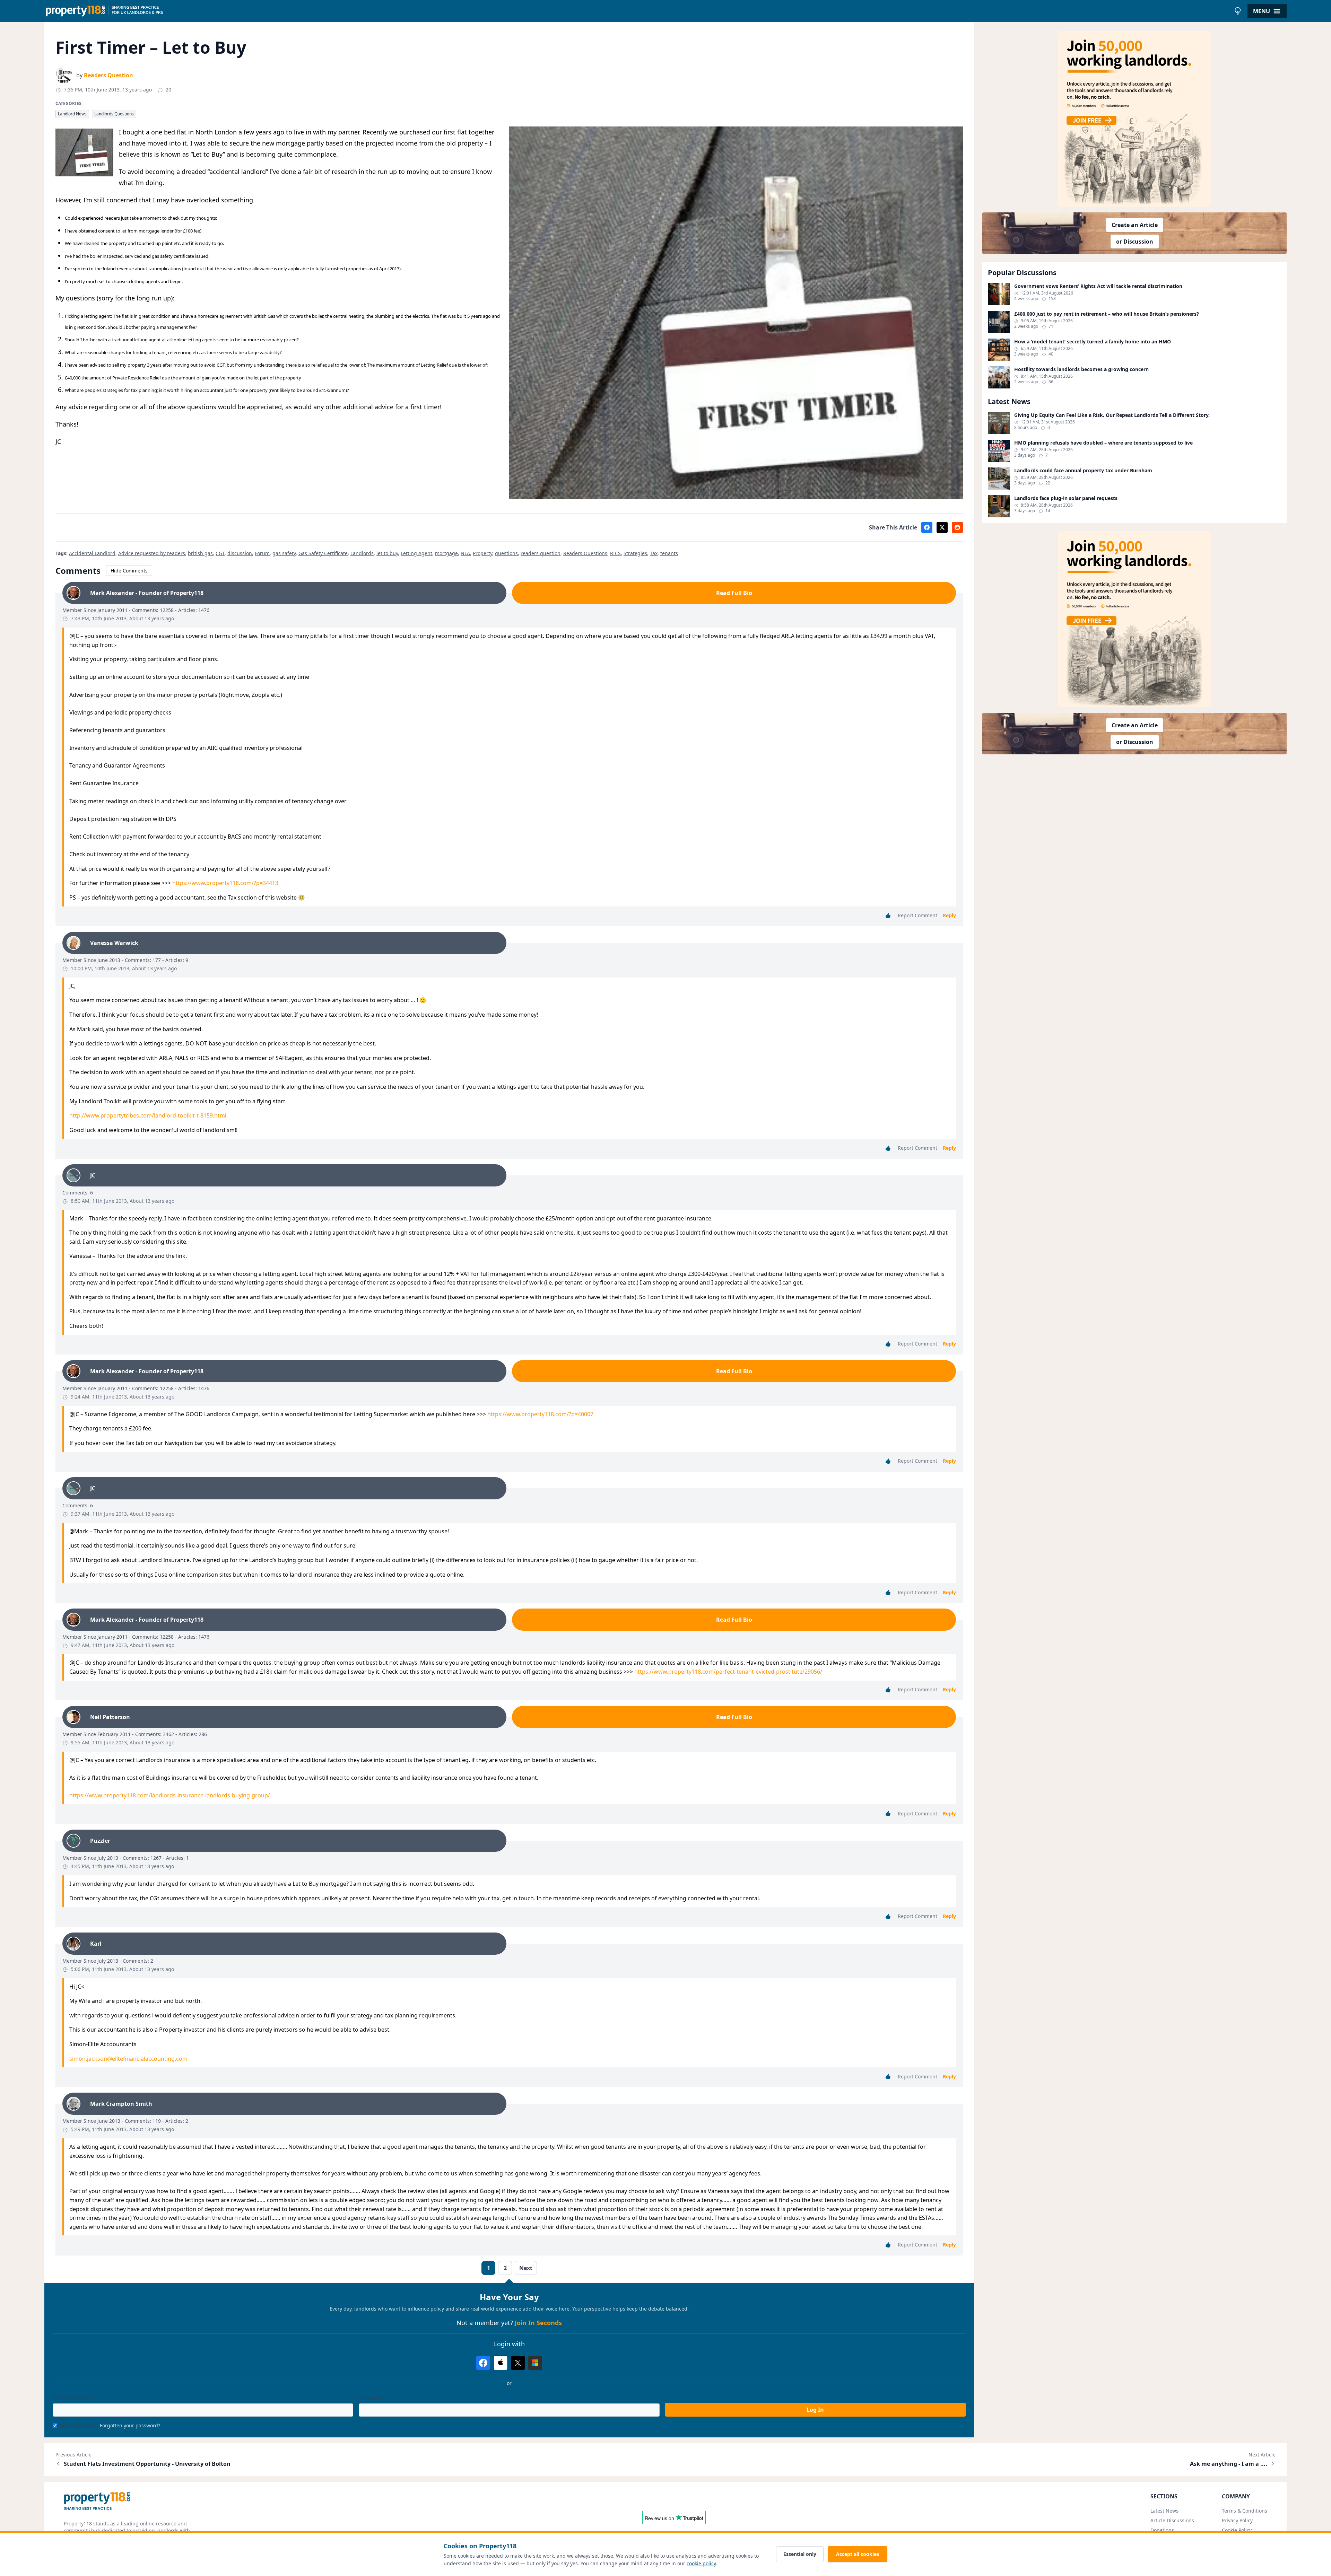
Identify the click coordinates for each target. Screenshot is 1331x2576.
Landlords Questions (114, 114)
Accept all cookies (858, 2554)
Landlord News (72, 114)
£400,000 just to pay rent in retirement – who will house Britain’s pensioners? (1107, 314)
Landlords (362, 553)
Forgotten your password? (130, 2425)
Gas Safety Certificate (323, 553)
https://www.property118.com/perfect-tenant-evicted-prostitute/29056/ (728, 1672)
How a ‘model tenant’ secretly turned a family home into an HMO (1093, 342)
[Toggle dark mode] (1238, 11)
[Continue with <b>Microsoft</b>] (535, 2363)
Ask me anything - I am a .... (1229, 2464)
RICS (615, 553)
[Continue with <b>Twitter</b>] (518, 2363)
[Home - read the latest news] (638, 11)
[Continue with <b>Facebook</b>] (483, 2363)
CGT (220, 553)
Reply (949, 915)
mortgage (446, 553)
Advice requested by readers (152, 553)
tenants (669, 553)
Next (526, 2268)
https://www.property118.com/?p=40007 (540, 1414)
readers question (541, 553)
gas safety (284, 553)
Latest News (1164, 2511)
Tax (654, 553)
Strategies (635, 553)
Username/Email (72, 2398)
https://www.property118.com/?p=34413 (225, 883)
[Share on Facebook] (927, 527)
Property (482, 553)
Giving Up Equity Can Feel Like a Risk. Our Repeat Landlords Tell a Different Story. (1112, 415)
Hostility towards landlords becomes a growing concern (1081, 369)
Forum (262, 553)
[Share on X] (942, 527)
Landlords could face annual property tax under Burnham (1083, 471)
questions (506, 553)
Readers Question (108, 75)
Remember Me (77, 2425)
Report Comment (917, 915)
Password (370, 2398)
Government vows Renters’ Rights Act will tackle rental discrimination (1098, 286)
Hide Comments (129, 571)
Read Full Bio (734, 593)
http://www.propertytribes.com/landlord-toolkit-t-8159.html (148, 1115)
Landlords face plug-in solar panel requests (1066, 498)
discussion (240, 553)
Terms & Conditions (1245, 2511)
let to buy (387, 553)
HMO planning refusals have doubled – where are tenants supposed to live (1103, 443)
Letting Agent (416, 553)
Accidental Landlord (92, 553)
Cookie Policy (1237, 2530)
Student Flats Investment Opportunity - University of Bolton (147, 2464)
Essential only (800, 2554)
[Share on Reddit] (957, 527)
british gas (200, 553)
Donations (1162, 2530)
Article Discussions (1172, 2520)
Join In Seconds (538, 2323)
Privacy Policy (1237, 2520)
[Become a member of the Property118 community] (1134, 119)
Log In (815, 2410)
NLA (465, 553)
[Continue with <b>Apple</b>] (501, 2363)
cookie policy (701, 2563)
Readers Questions (585, 553)
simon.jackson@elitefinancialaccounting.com (128, 2059)
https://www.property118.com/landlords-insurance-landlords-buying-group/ (170, 1795)
